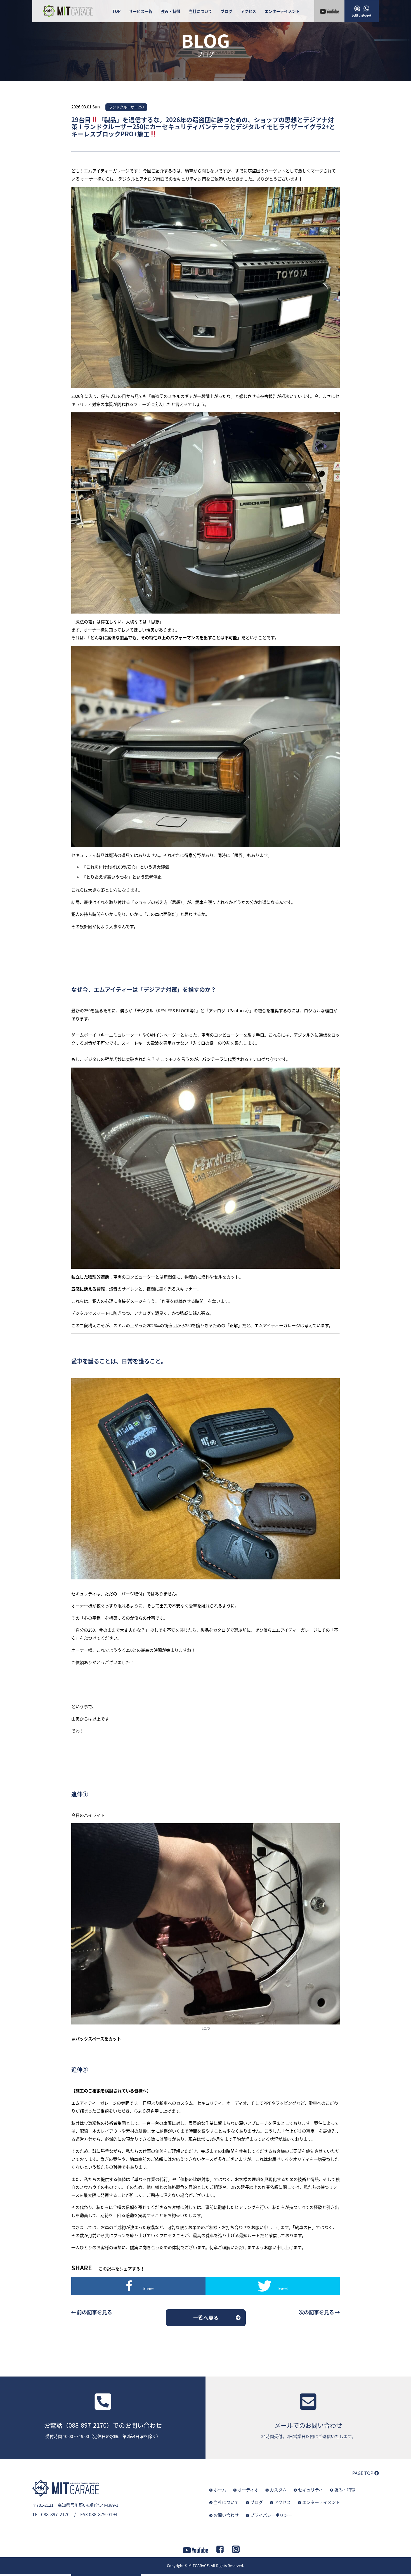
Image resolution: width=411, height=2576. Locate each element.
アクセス (248, 11)
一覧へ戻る (206, 2318)
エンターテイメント (282, 11)
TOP (116, 11)
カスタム (278, 2490)
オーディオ (248, 2490)
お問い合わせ (226, 2515)
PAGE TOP (363, 2473)
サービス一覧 (141, 11)
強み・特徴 (171, 11)
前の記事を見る (94, 2312)
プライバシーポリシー (271, 2515)
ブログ (226, 11)
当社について (200, 11)
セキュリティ (310, 2490)
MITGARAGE (199, 2566)
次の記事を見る (317, 2312)
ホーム (220, 2490)
